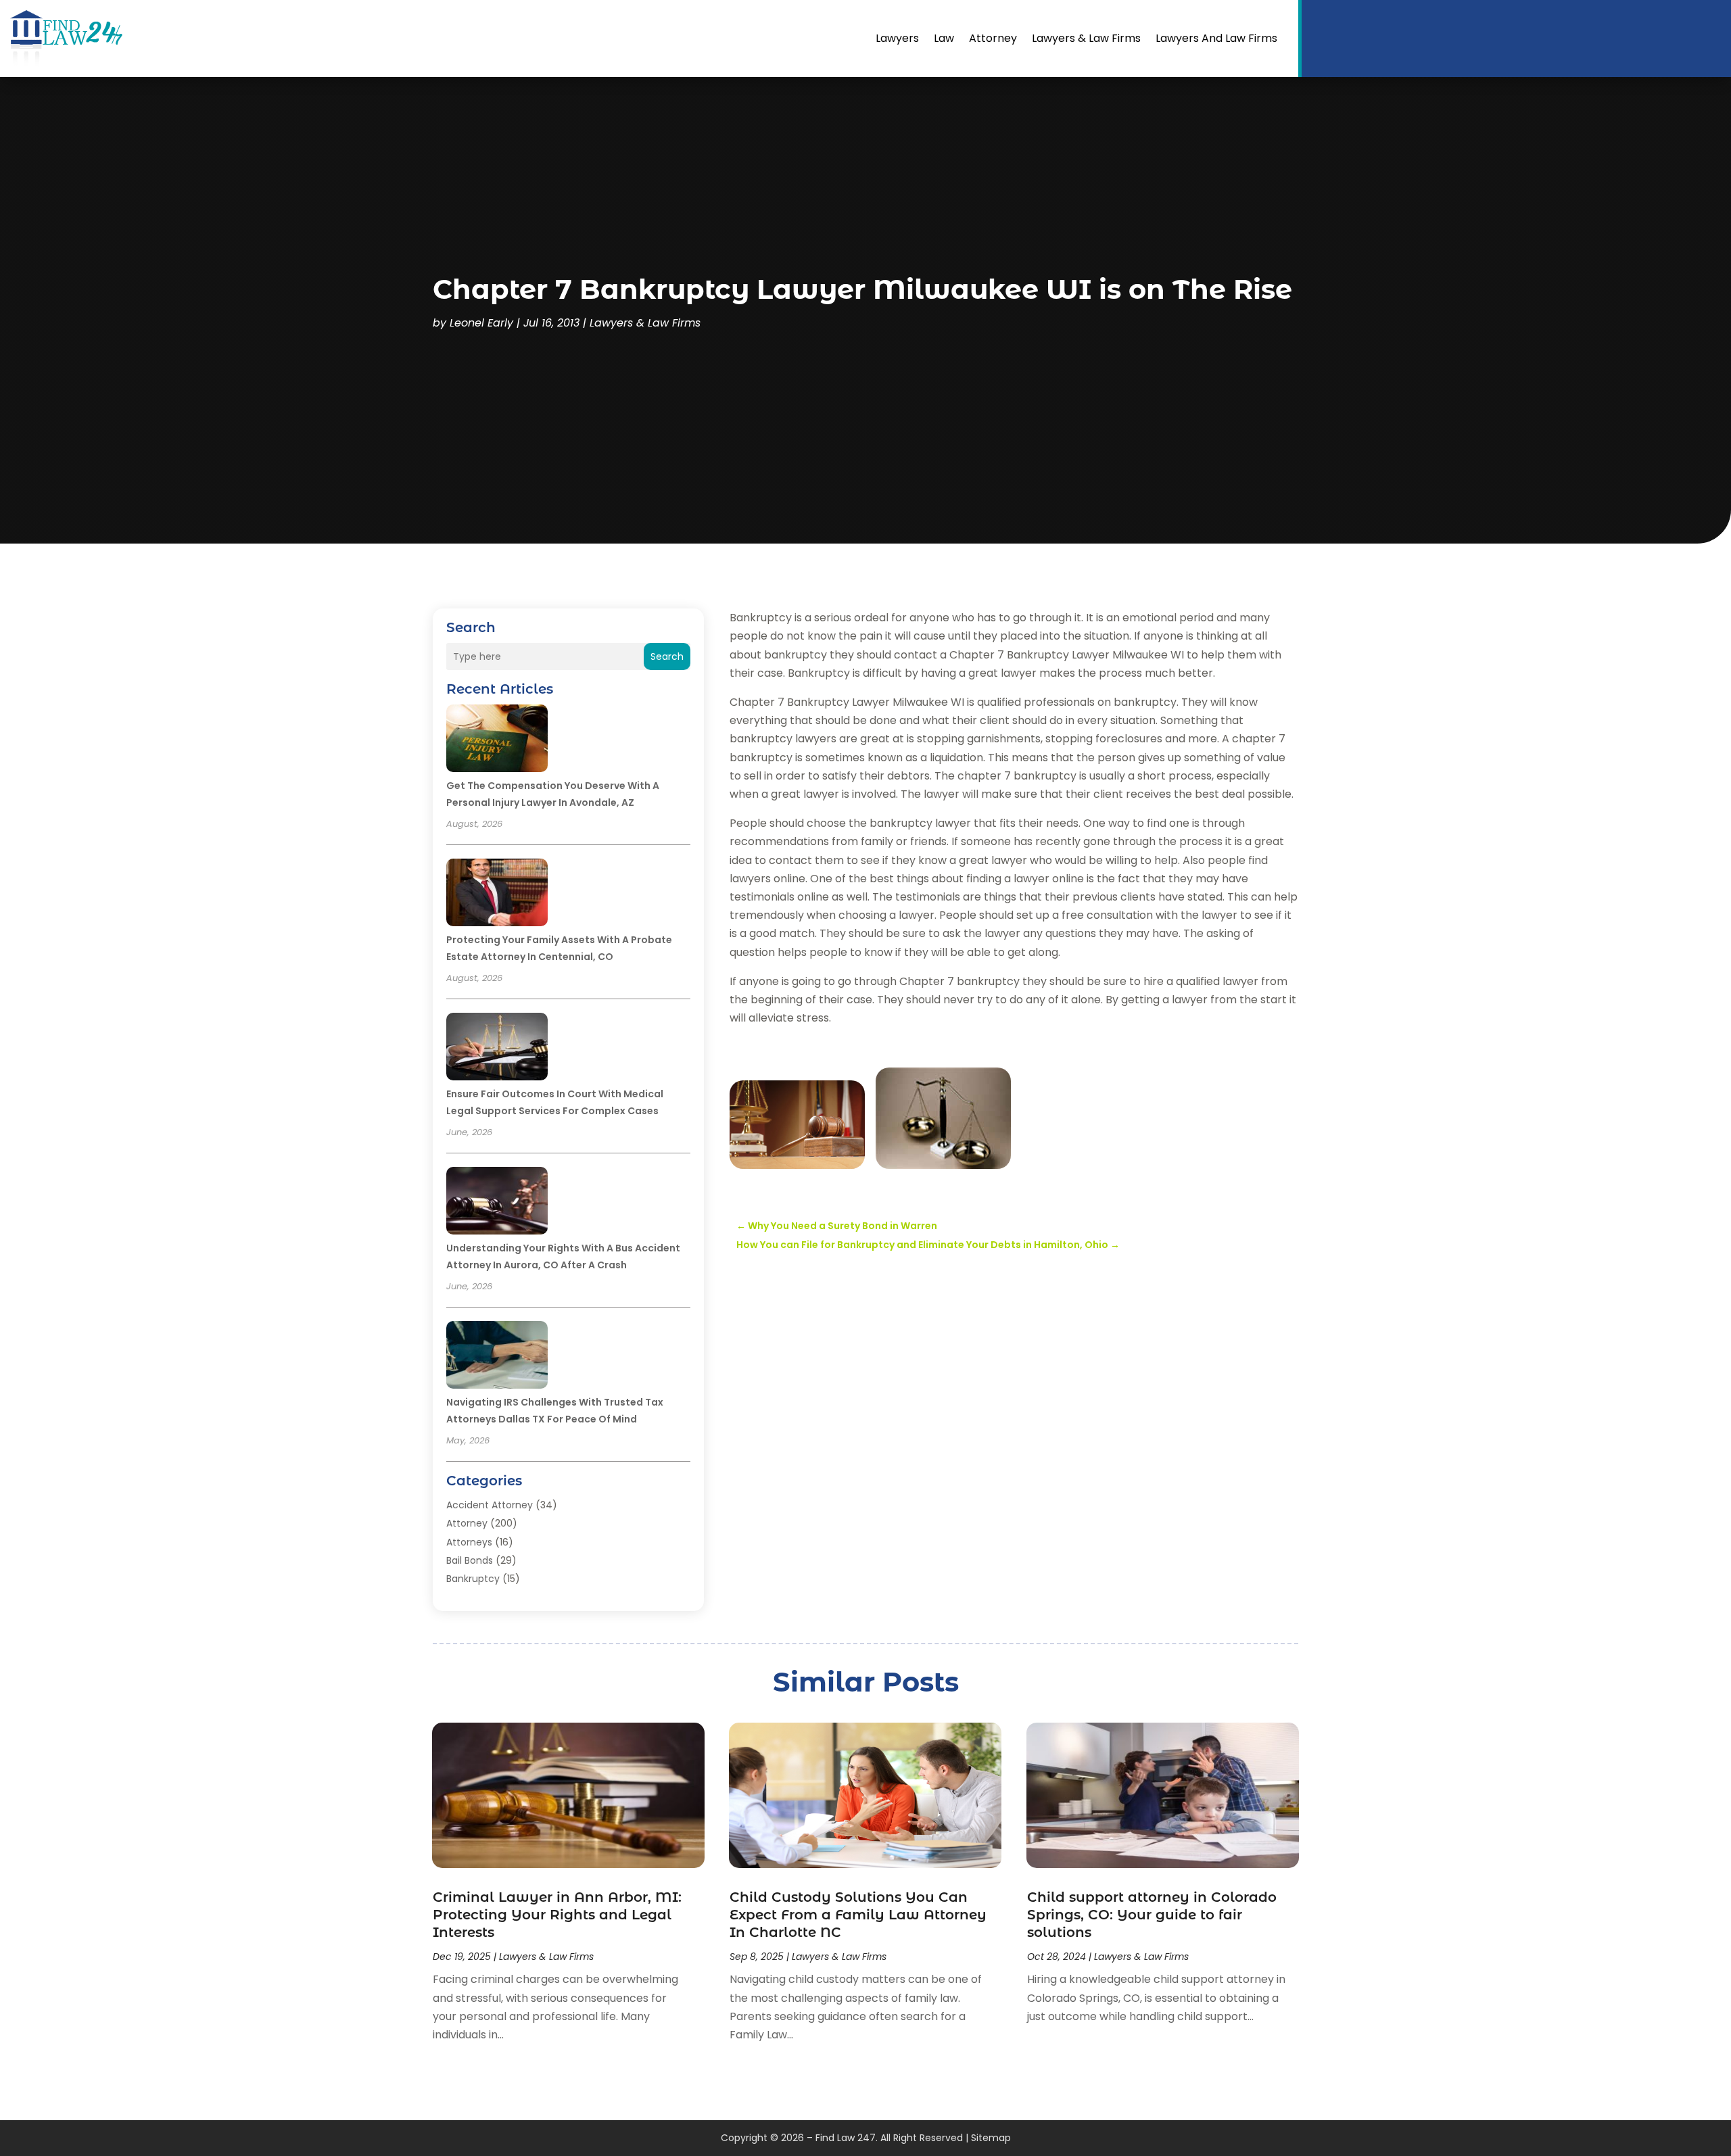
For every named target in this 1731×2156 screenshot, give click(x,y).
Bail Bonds (470, 1560)
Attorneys (469, 1542)
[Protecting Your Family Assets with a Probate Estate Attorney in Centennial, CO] (497, 894)
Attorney (993, 38)
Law (944, 38)
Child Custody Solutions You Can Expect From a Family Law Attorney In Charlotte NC (858, 1915)
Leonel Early (481, 323)
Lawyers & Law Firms (1086, 38)
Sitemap (991, 2138)
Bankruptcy (473, 1579)
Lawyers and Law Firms (1216, 38)
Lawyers (897, 38)
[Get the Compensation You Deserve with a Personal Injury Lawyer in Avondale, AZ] (497, 740)
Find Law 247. (847, 2138)
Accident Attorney (490, 1505)
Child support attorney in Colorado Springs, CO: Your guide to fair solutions (1152, 1915)
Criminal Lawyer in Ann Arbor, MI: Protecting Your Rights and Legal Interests (557, 1915)
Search (667, 656)
